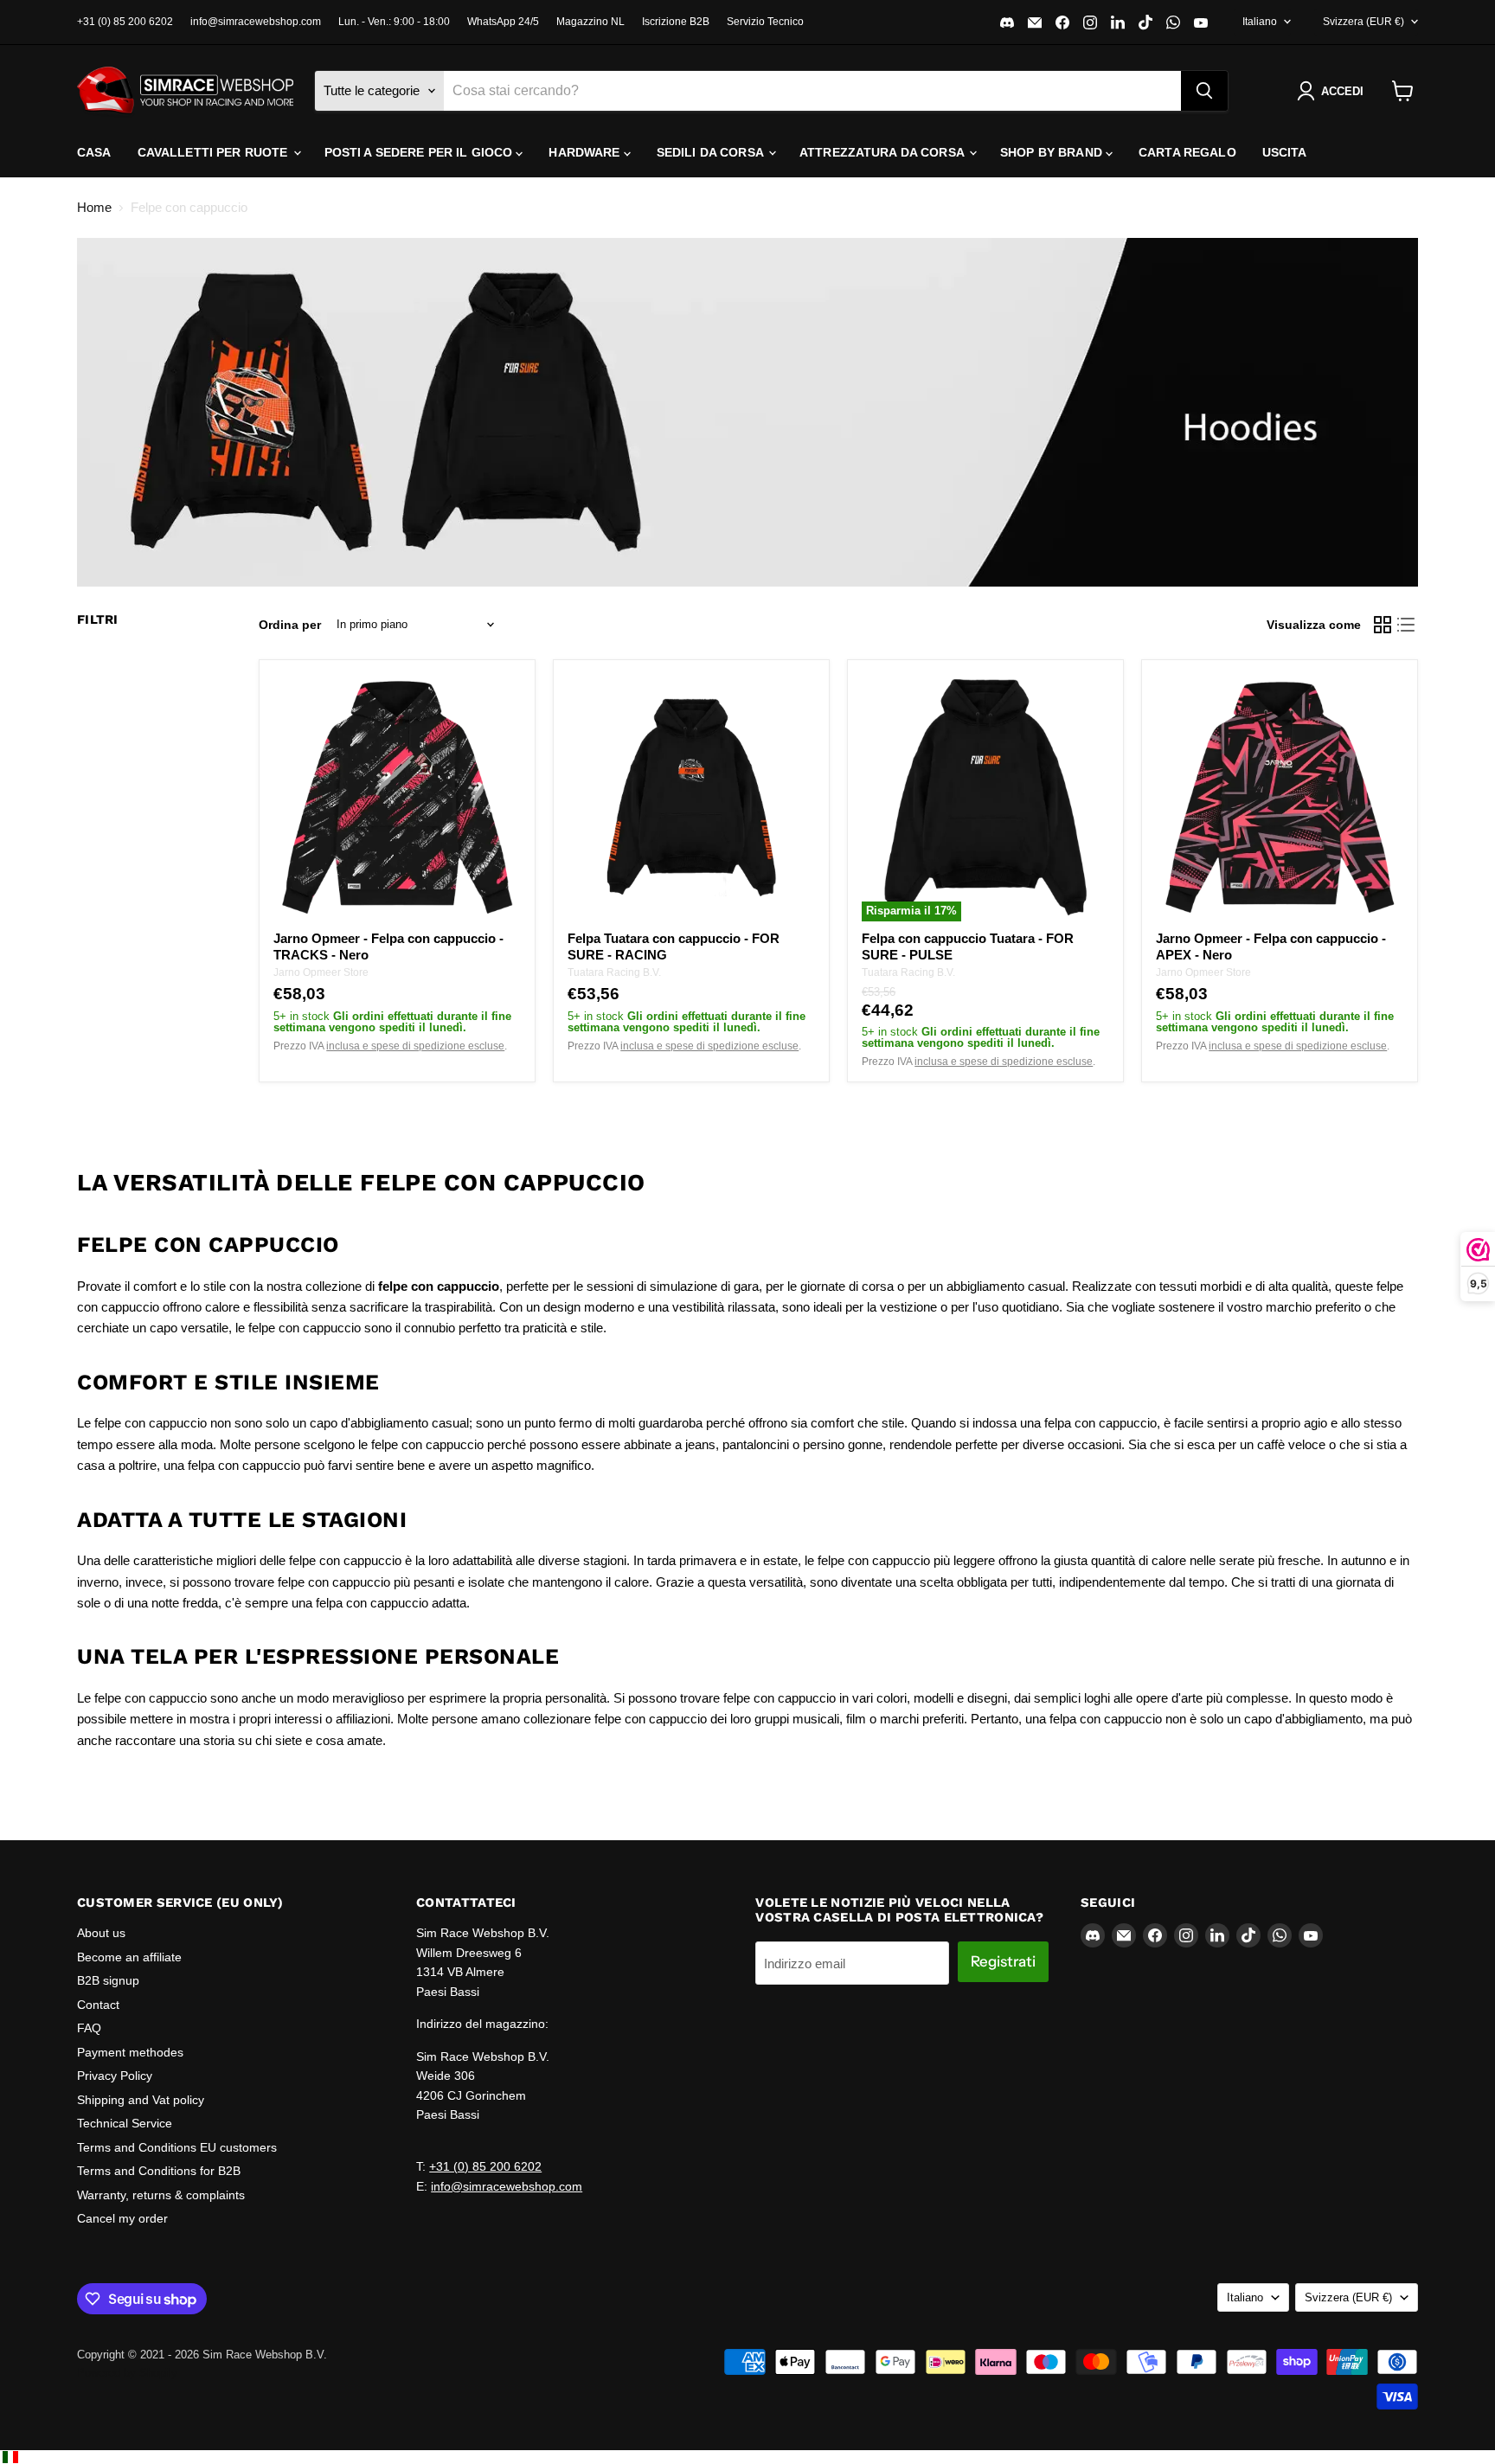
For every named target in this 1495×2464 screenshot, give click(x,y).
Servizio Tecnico (765, 22)
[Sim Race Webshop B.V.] (185, 91)
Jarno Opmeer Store (321, 972)
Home (94, 207)
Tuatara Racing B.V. (614, 972)
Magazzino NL (590, 22)
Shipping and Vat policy (141, 2100)
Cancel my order (122, 2218)
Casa (94, 152)
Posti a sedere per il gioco (420, 152)
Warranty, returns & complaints (161, 2195)
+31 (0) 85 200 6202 (125, 22)
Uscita (1285, 152)
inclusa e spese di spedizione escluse (415, 1046)
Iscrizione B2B (676, 22)
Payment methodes (130, 2052)
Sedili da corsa (712, 152)
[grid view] (1383, 625)
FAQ (89, 2028)
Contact (98, 2005)
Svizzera (1363, 22)
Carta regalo (1187, 152)
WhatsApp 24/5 (503, 22)
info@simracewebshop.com (256, 22)
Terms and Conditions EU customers (177, 2147)
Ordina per (290, 625)
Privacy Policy (115, 2076)
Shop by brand (1053, 152)
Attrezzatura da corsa (883, 152)
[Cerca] (1204, 91)
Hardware (586, 152)
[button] (1334, 91)
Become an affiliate (129, 1957)
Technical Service (125, 2123)
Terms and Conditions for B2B (159, 2171)
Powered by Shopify (127, 2373)
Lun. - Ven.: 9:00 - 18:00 (394, 22)
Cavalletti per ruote (215, 152)
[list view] (1407, 625)
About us (101, 1933)
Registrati (1003, 1961)
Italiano (1260, 22)
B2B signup (108, 1980)
